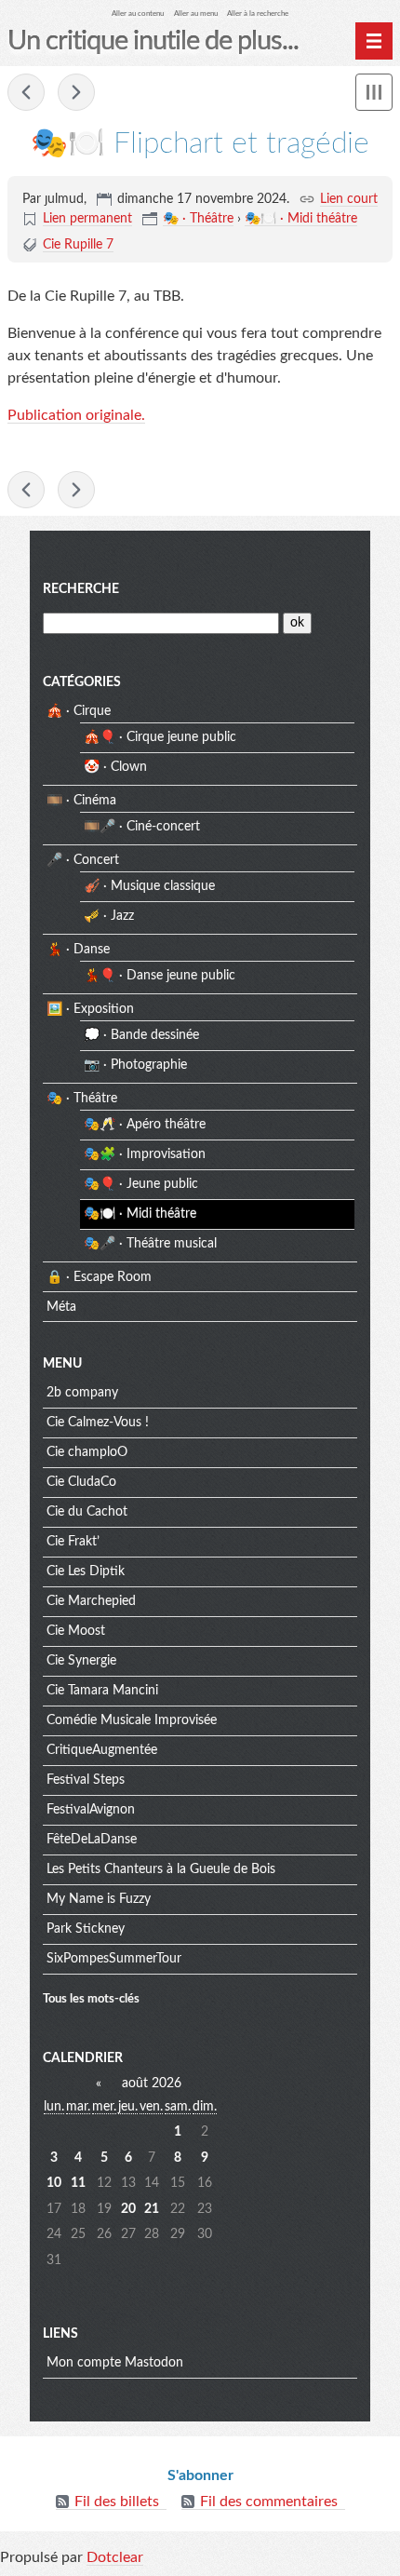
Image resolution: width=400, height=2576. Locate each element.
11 (78, 2183)
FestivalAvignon (91, 1810)
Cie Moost (76, 1631)
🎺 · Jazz (109, 916)
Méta (61, 1307)
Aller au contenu (138, 13)
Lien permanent (87, 219)
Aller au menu (196, 13)
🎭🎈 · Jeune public (141, 1184)
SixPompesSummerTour (114, 1959)
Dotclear (115, 2557)
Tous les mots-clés (91, 1999)
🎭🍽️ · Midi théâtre (301, 219)
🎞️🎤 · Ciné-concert (142, 827)
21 (152, 2209)
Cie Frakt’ (73, 1542)
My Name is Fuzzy (99, 1899)
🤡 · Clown (115, 767)
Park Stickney (86, 1929)
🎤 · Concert (83, 860)
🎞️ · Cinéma (81, 801)
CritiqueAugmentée (102, 1750)
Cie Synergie (81, 1661)
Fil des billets (117, 2502)
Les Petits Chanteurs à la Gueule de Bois (161, 1869)
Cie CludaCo (81, 1482)
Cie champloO (87, 1452)
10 (54, 2183)
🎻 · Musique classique (149, 886)
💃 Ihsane (76, 92)
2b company (82, 1393)
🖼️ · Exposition (90, 1009)
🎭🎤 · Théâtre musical (150, 1244)
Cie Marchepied (91, 1601)
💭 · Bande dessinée (141, 1035)
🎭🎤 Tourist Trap (26, 92)
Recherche (81, 589)
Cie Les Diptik (86, 1571)
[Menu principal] (374, 41)
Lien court (349, 199)
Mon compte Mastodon (115, 2363)
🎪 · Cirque (79, 711)
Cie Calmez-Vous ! (98, 1423)
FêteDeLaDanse (92, 1840)
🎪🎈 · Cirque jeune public (160, 737)
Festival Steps (86, 1780)
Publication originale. (76, 415)
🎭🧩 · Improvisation (145, 1154)
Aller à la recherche (258, 13)
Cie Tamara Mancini (102, 1691)
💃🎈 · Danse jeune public (160, 976)
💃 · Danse (78, 950)
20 (128, 2209)
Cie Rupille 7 (78, 245)
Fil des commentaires (269, 2502)
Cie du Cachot (87, 1512)
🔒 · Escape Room (99, 1277)
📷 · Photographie (135, 1065)
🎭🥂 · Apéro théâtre (145, 1125)
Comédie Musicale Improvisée (132, 1720)
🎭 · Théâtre (198, 219)
